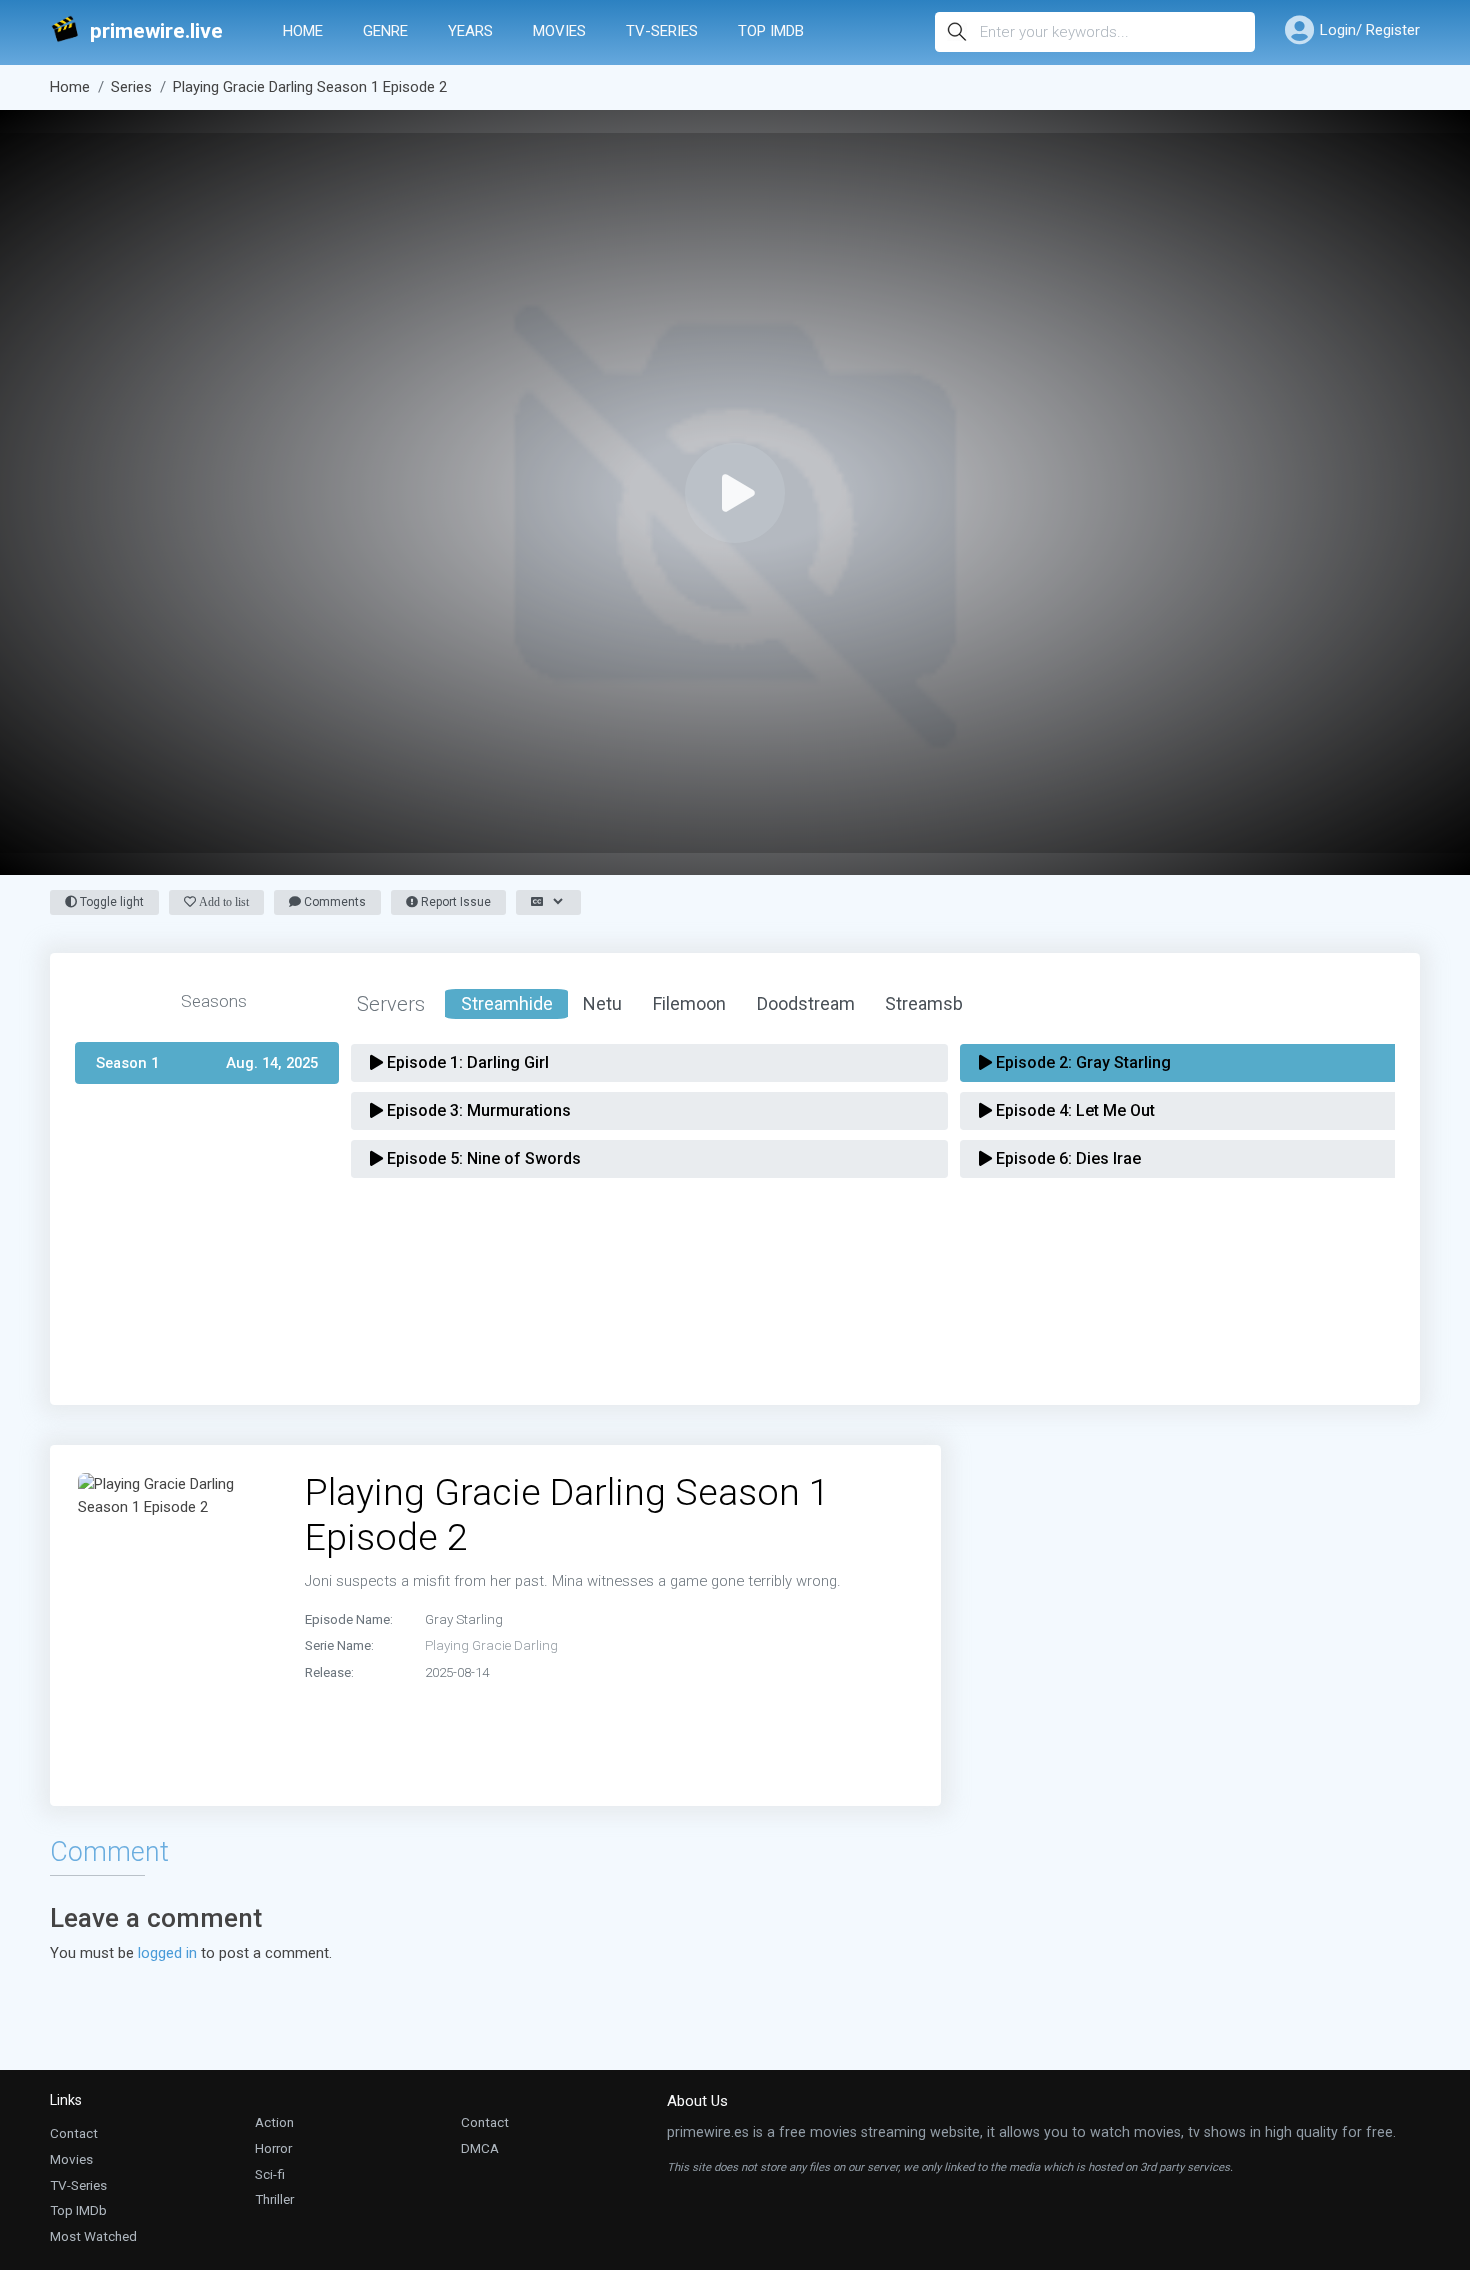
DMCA (480, 2148)
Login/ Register (1370, 30)
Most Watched (93, 2236)
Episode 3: (477, 1110)
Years (470, 31)
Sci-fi (270, 2174)
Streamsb (924, 1003)
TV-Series (662, 31)
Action (274, 2122)
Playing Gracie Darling (491, 1645)
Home (303, 31)
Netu (602, 1003)
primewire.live (156, 31)
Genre (385, 31)
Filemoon (689, 1003)
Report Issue (454, 902)
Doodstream (806, 1003)
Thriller (274, 2199)
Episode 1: (466, 1062)
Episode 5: (482, 1158)
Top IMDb (771, 31)
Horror (273, 2148)
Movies (559, 31)
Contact (74, 2133)
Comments (333, 902)
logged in (167, 1953)
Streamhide (507, 1003)
